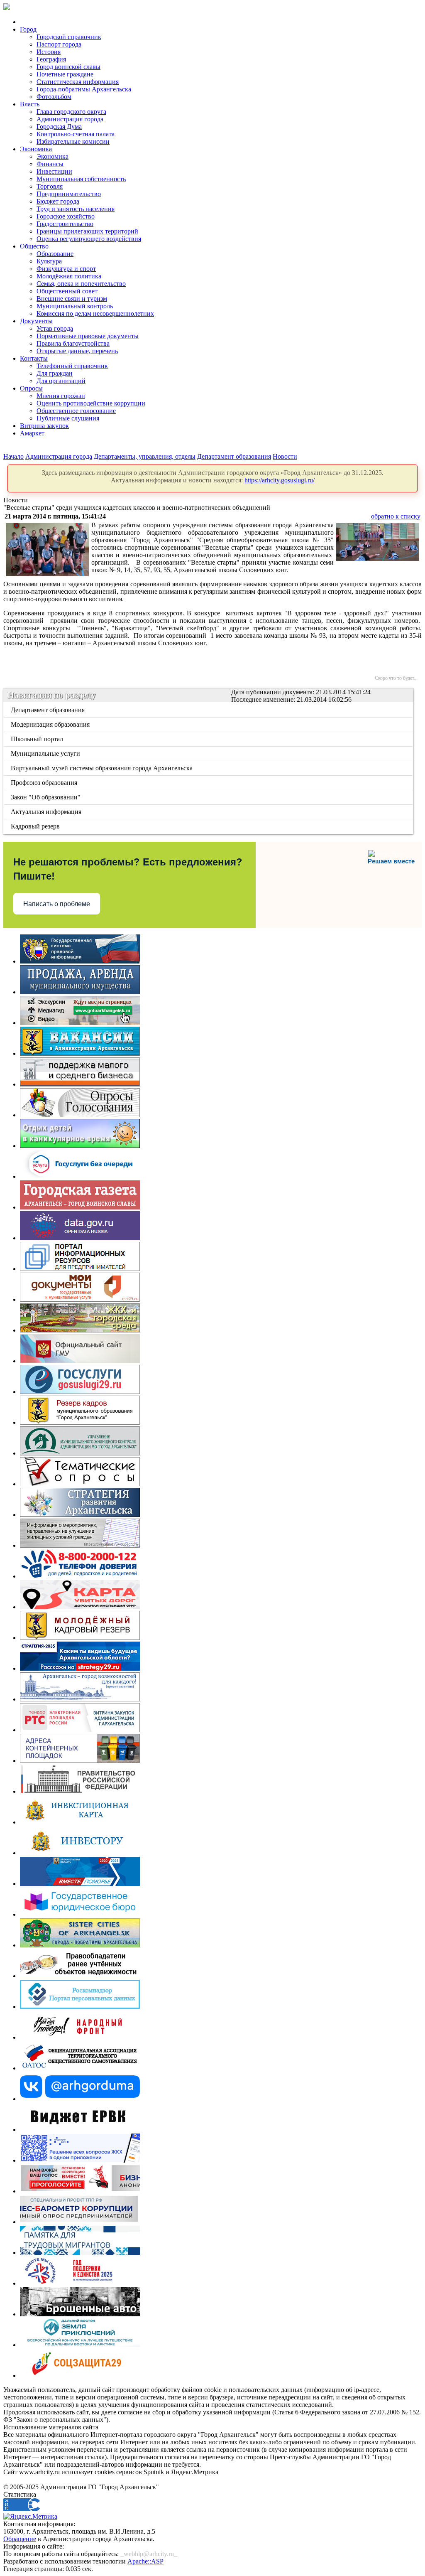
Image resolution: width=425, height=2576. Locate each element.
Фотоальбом (54, 97)
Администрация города (70, 119)
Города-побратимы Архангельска (84, 89)
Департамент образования (234, 456)
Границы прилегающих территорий (87, 231)
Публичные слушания (68, 418)
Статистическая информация (78, 82)
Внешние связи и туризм (72, 299)
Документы (36, 321)
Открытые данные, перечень (77, 351)
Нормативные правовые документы (88, 336)
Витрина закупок (44, 426)
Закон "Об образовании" (46, 797)
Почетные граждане (65, 74)
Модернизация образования (51, 724)
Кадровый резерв (36, 826)
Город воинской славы (68, 67)
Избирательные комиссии (73, 141)
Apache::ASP (145, 2561)
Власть (30, 104)
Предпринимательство (69, 194)
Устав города (55, 328)
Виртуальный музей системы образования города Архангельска (102, 768)
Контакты (34, 358)
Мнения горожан (61, 396)
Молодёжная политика (69, 276)
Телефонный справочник (72, 366)
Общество (34, 246)
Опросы (31, 388)
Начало (13, 456)
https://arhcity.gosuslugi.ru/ (280, 480)
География (51, 59)
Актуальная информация (47, 812)
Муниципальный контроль (75, 306)
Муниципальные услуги (46, 753)
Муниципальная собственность (81, 179)
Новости (285, 456)
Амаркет (32, 433)
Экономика (36, 149)
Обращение (20, 2539)
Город (28, 29)
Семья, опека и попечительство (81, 284)
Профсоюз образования (45, 783)
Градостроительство (65, 224)
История (49, 52)
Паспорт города (59, 44)
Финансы (50, 164)
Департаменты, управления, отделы (145, 456)
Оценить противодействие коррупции (91, 403)
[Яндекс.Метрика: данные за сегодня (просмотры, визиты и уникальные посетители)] (30, 2517)
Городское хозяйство (66, 216)
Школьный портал (38, 739)
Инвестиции (54, 171)
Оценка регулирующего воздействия (89, 239)
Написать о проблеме (57, 904)
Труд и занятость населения (76, 209)
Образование (55, 254)
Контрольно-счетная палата (76, 134)
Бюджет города (58, 201)
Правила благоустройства (73, 343)
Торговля (50, 186)
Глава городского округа (71, 112)
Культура (49, 261)
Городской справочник (69, 37)
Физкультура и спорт (66, 269)
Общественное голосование (76, 411)
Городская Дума (59, 127)
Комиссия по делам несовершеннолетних (95, 313)
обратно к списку (396, 516)
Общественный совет (67, 291)
